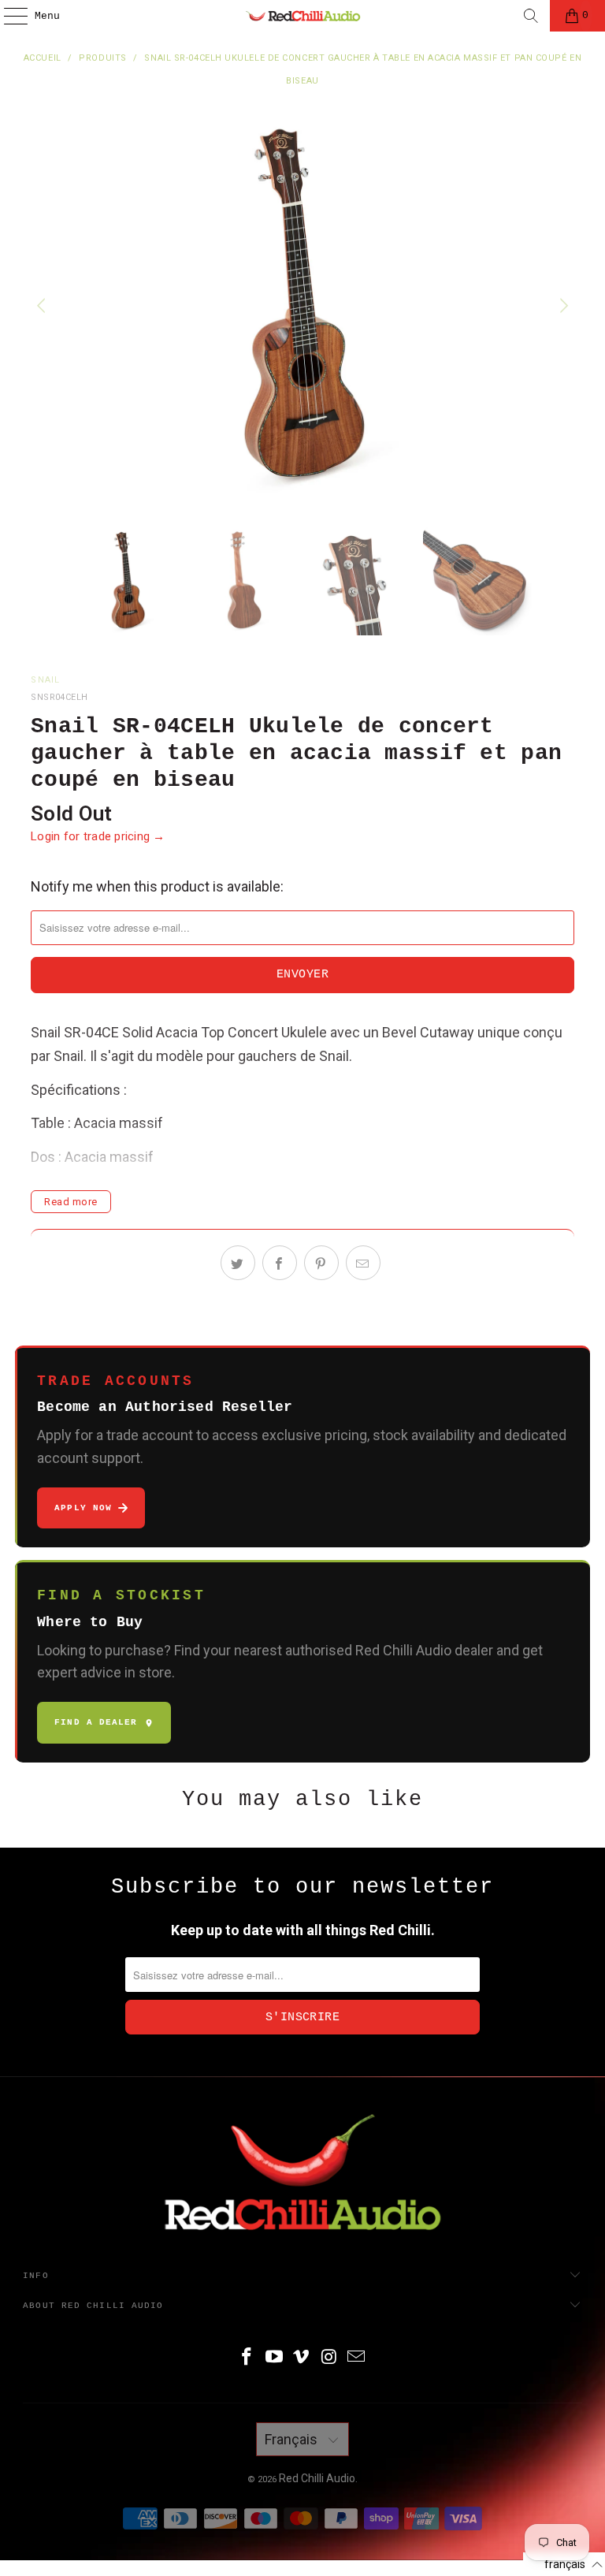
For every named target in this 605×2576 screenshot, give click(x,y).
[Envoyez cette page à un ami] (363, 1263)
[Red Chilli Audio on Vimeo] (302, 2358)
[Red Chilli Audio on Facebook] (247, 2358)
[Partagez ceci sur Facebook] (280, 1263)
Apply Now (83, 1508)
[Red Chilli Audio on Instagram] (329, 2358)
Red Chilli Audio (317, 2478)
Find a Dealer (96, 1722)
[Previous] (43, 306)
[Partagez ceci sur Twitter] (238, 1263)
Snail (46, 680)
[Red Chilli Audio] (302, 16)
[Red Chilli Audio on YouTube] (274, 2358)
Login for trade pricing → (98, 836)
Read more (71, 1202)
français (293, 2439)
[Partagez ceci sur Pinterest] (321, 1263)
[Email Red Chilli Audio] (357, 2358)
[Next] (562, 306)
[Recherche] (531, 16)
